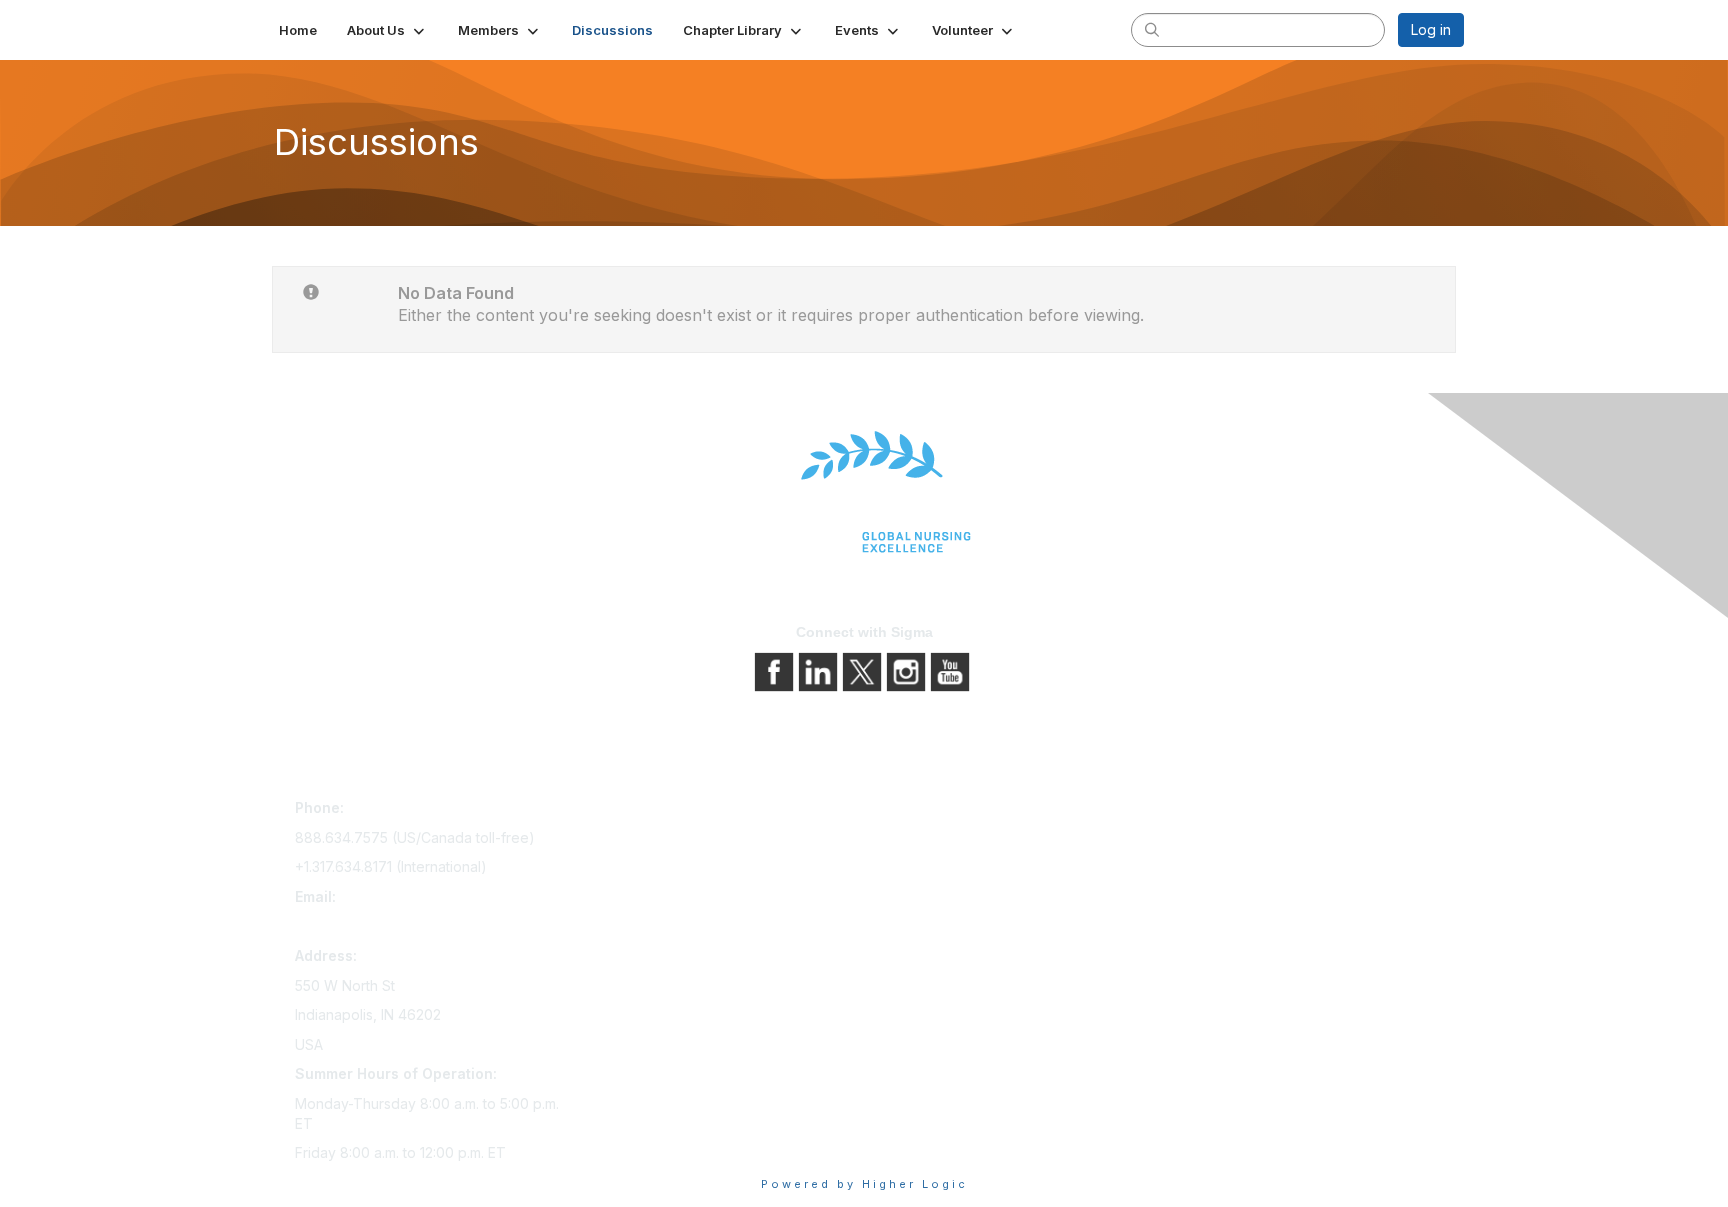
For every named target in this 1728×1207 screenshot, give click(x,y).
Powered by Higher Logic (864, 1184)
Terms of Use (916, 867)
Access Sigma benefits (659, 839)
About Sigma (913, 811)
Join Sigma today (641, 811)
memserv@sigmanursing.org (388, 925)
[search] (1152, 29)
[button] (387, 30)
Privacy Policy (918, 839)
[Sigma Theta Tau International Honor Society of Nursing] (864, 492)
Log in (1431, 29)
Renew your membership (666, 867)
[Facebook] (776, 670)
